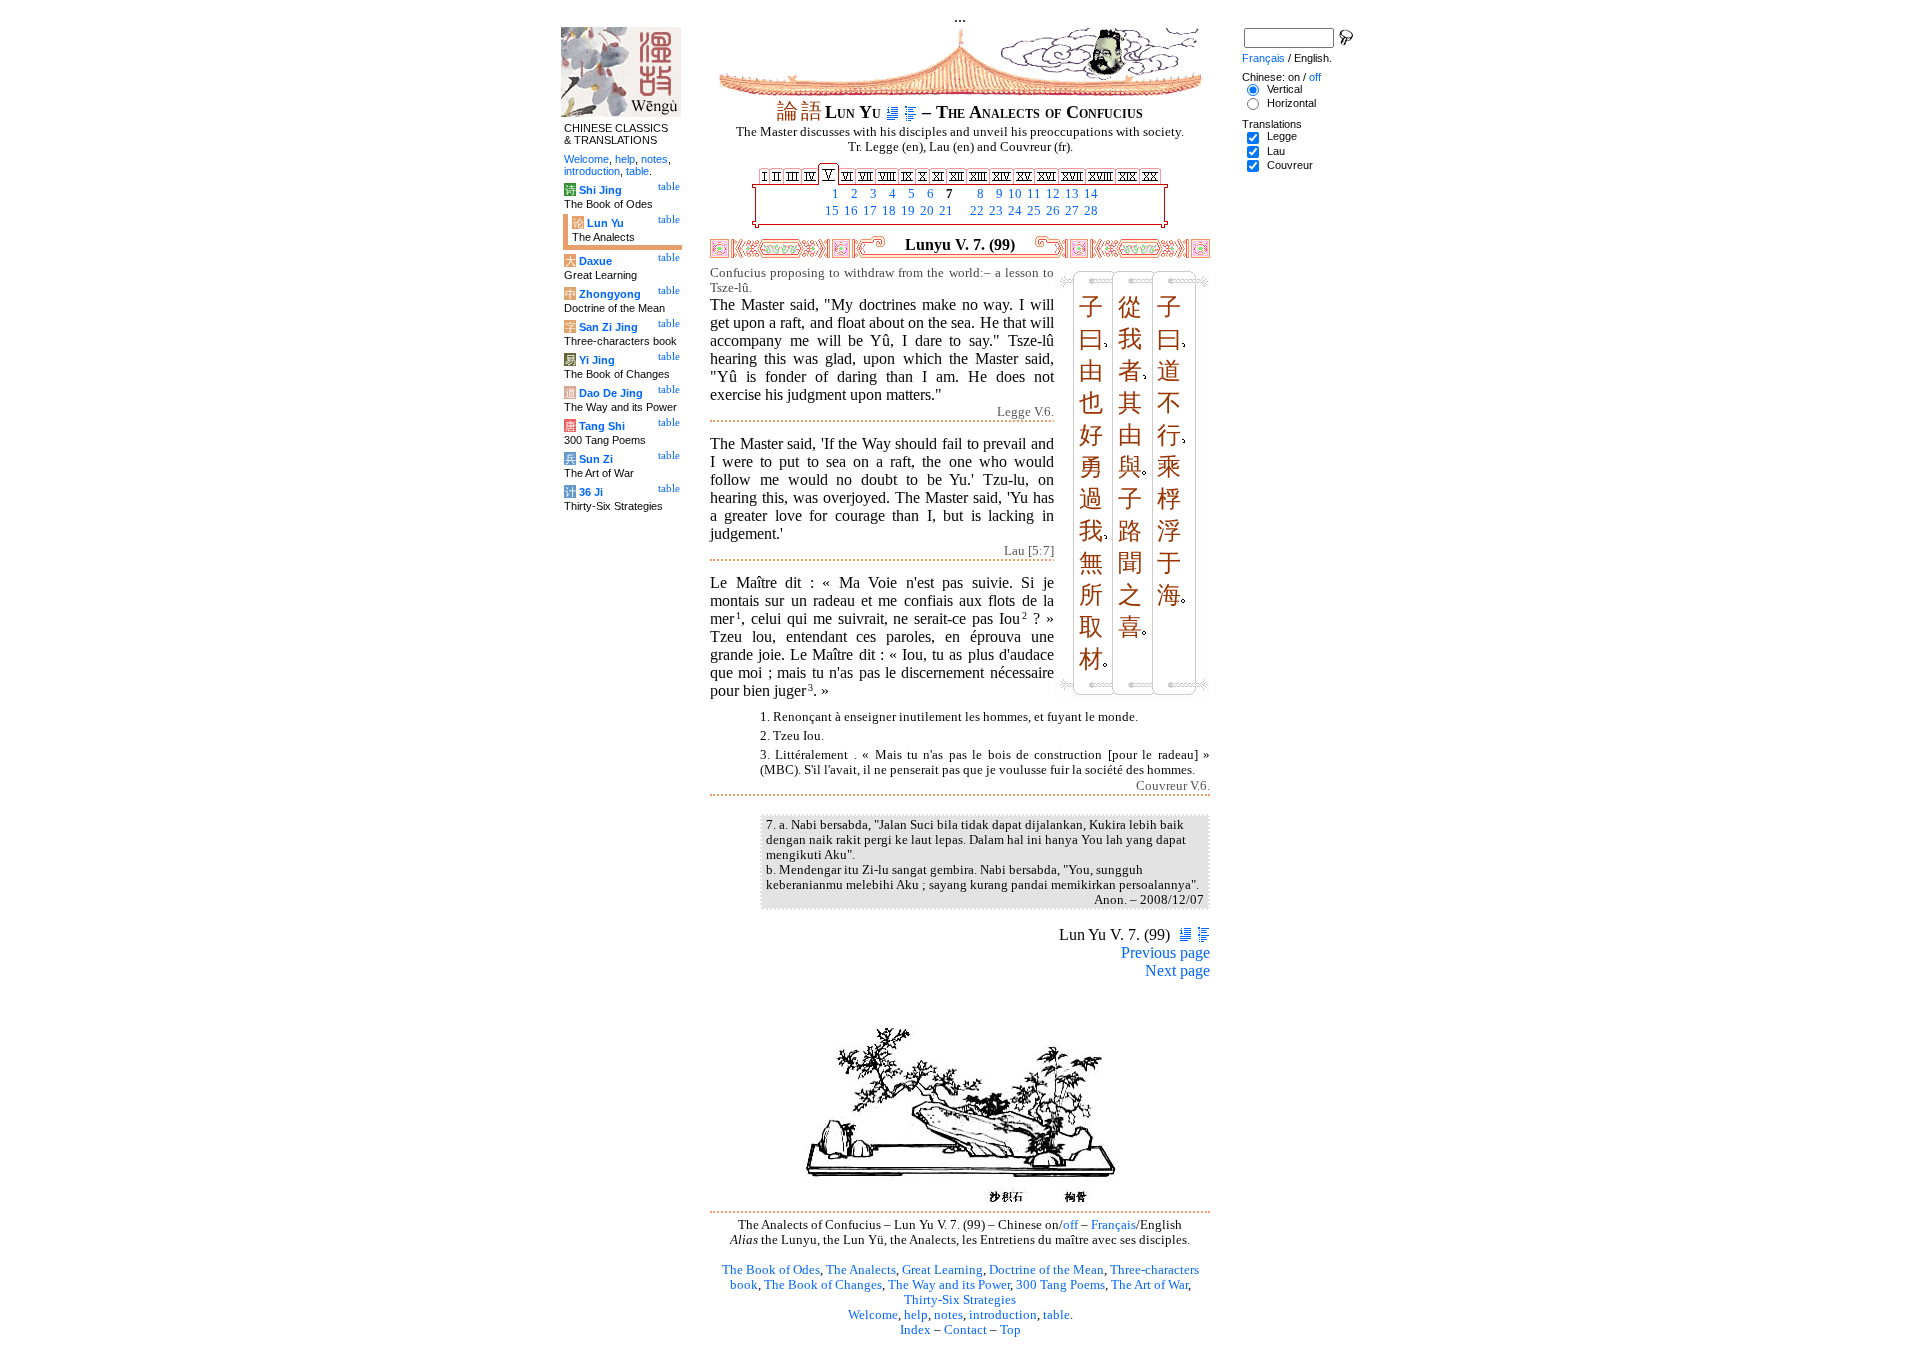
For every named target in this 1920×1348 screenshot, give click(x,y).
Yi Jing (597, 360)
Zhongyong (610, 294)
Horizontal (1291, 103)
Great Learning (942, 1270)
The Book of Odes (771, 1270)
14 (1089, 194)
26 (1051, 211)
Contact (965, 1330)
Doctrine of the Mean (1046, 1270)
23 (994, 211)
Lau (1276, 151)
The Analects (861, 1270)
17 (868, 211)
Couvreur (1290, 165)
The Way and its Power (949, 1285)
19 (906, 211)
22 (975, 211)
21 (944, 211)
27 (1070, 211)
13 (1070, 194)
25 (1032, 211)
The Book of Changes (823, 1285)
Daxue (595, 261)
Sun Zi (596, 459)
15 (830, 211)
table (1056, 1315)
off (1070, 1225)
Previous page (1165, 952)
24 (1013, 211)
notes (948, 1315)
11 (1032, 194)
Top (1010, 1330)
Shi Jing (600, 190)
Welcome (873, 1315)
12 (1051, 194)
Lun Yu (605, 223)
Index (915, 1330)
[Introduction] (892, 112)
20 (925, 211)
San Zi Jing (608, 327)
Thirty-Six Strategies (960, 1300)
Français (1113, 1225)
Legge (1282, 136)
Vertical (1284, 89)
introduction (1003, 1315)
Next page (1177, 970)
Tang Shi (602, 426)
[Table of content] (910, 112)
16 (849, 211)
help (916, 1315)
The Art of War (1149, 1285)
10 (1013, 194)
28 (1089, 211)
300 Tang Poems (1060, 1285)
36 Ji (591, 492)
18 (887, 211)
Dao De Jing (611, 393)
